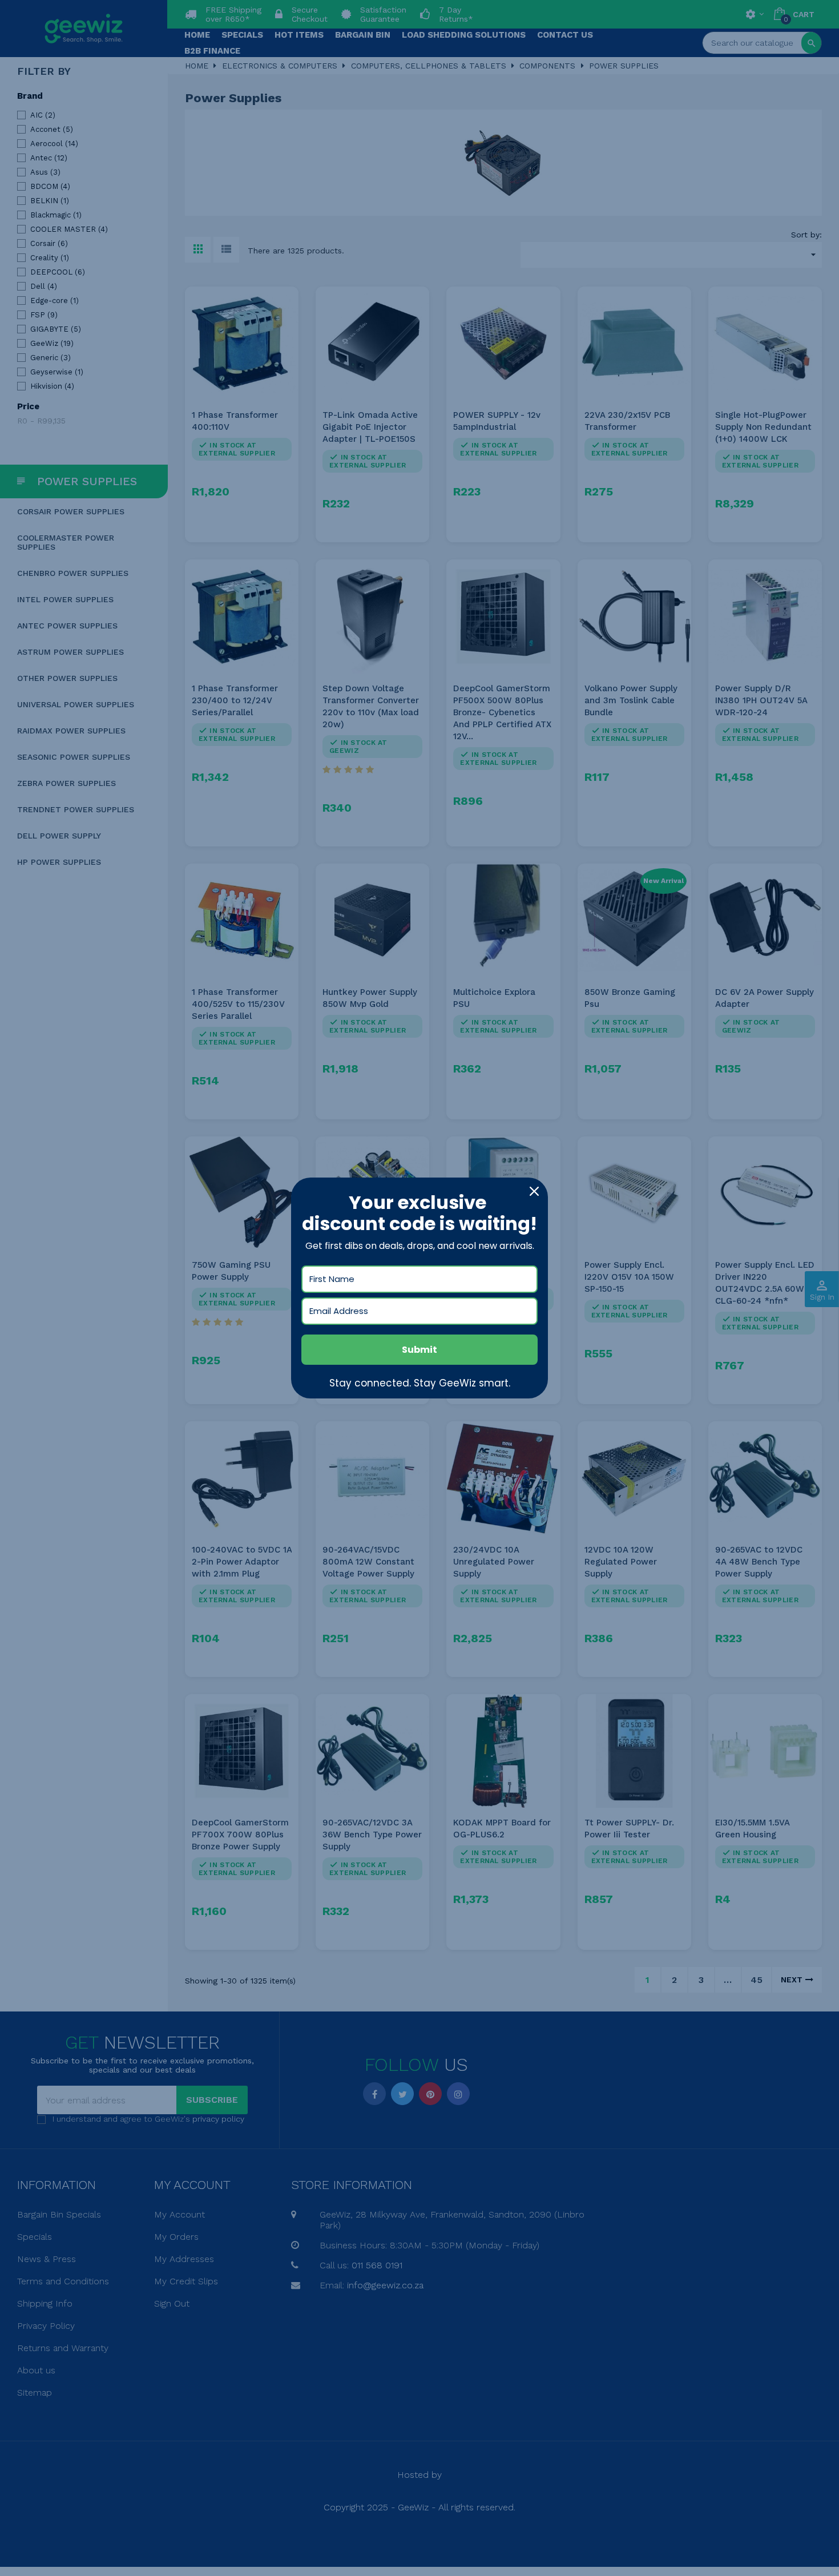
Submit (419, 1350)
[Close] (534, 1191)
